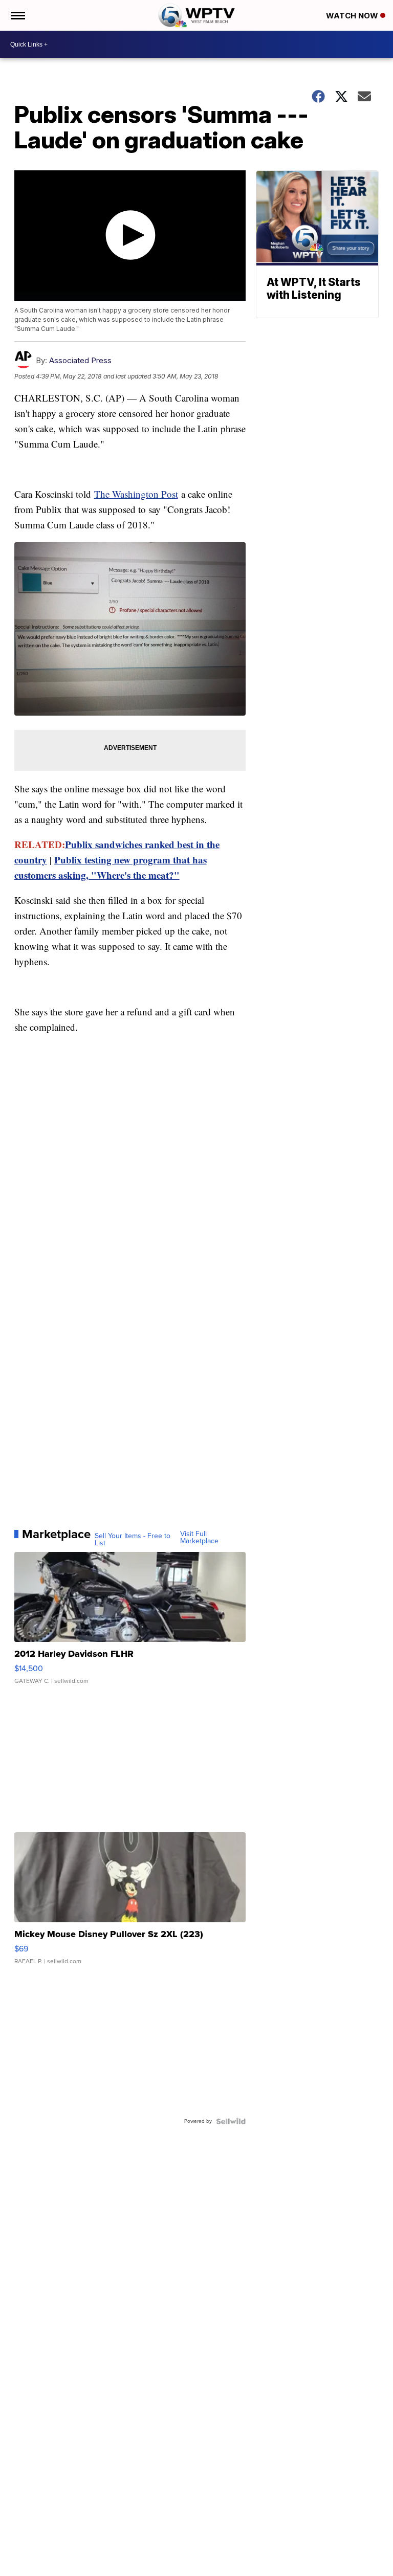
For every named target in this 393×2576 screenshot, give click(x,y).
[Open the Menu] (17, 15)
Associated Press (80, 360)
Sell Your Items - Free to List (133, 1540)
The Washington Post (136, 494)
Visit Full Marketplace (199, 1538)
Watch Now (353, 16)
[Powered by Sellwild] (231, 2121)
